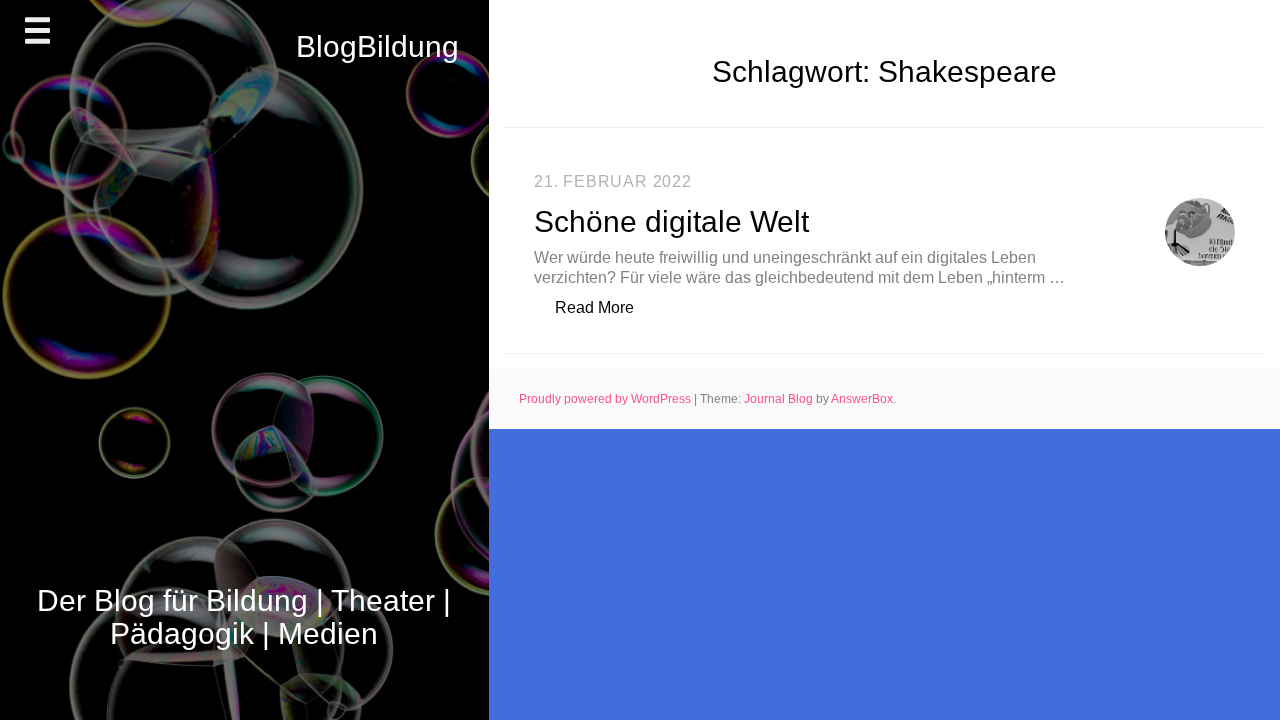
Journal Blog (780, 399)
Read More (605, 307)
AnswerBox (862, 399)
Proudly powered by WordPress (606, 399)
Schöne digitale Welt (671, 221)
